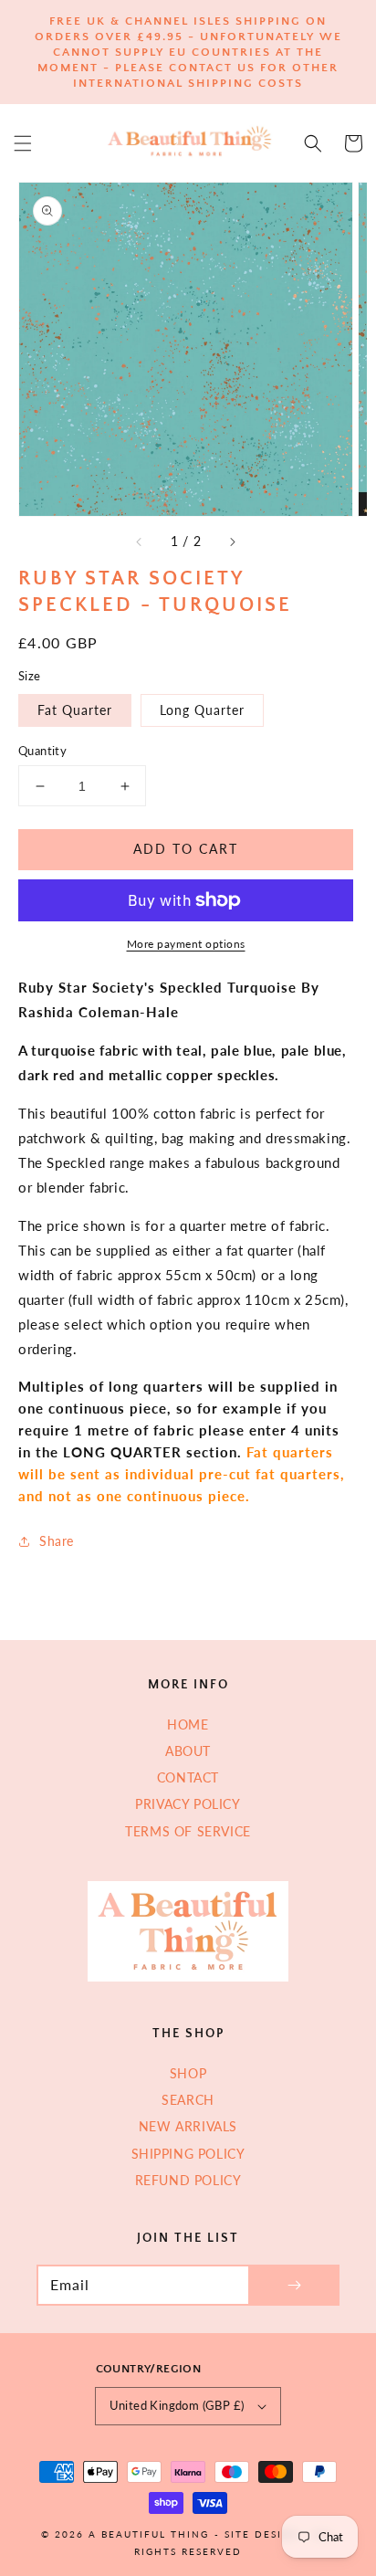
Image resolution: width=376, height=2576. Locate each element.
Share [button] (57, 1541)
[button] (23, 143)
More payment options (186, 944)
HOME (188, 1724)
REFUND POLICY (188, 2180)
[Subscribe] (294, 2285)
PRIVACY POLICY (188, 1804)
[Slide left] (140, 541)
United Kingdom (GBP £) (177, 2405)
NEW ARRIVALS (188, 2126)
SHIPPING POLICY (188, 2154)
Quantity (42, 751)
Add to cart (186, 849)
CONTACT (188, 1777)
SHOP (188, 2073)
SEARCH (188, 2100)
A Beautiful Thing (149, 2534)
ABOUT (188, 1751)
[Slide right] (232, 541)
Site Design (262, 2534)
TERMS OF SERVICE (188, 1831)
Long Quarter (202, 710)
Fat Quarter (75, 710)
